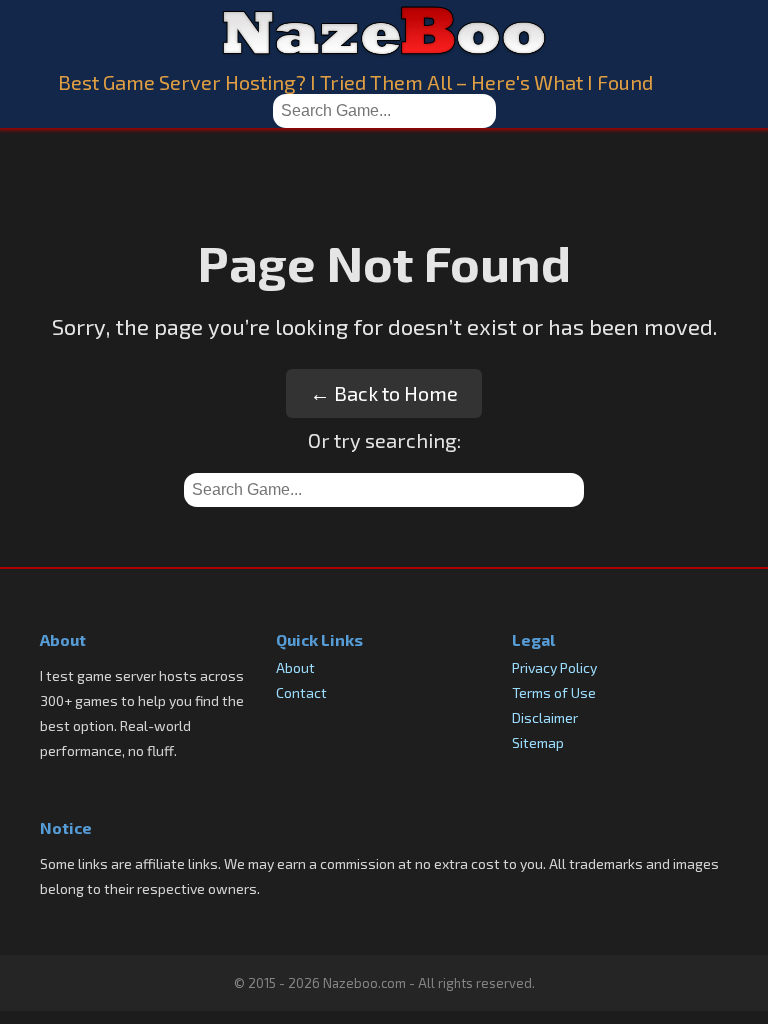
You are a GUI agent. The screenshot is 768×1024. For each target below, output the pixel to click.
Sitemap (538, 742)
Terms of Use (554, 692)
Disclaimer (545, 717)
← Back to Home (384, 393)
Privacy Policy (554, 667)
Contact (301, 692)
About (295, 667)
